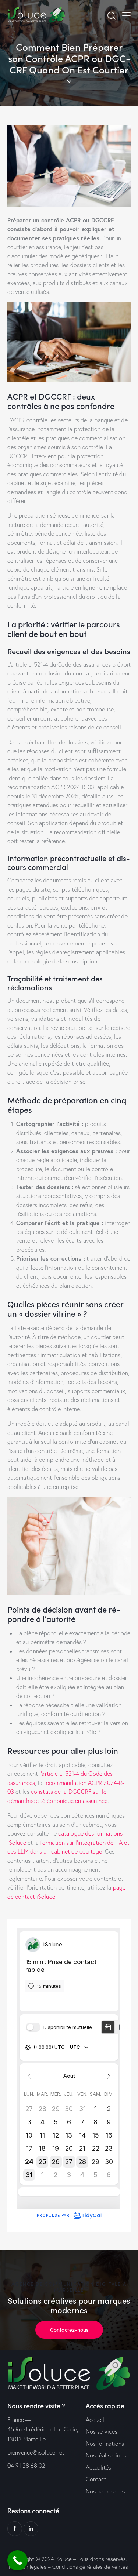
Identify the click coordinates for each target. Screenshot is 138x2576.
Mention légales (28, 2567)
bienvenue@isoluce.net (36, 2452)
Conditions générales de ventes (90, 2567)
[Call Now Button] (17, 2560)
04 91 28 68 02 (26, 2466)
